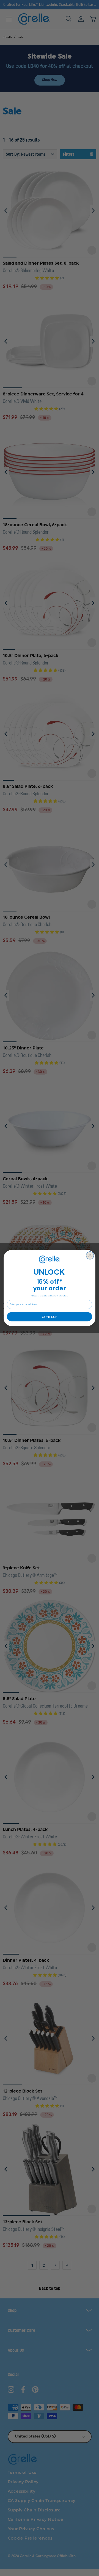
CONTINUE (49, 1317)
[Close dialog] (90, 1256)
